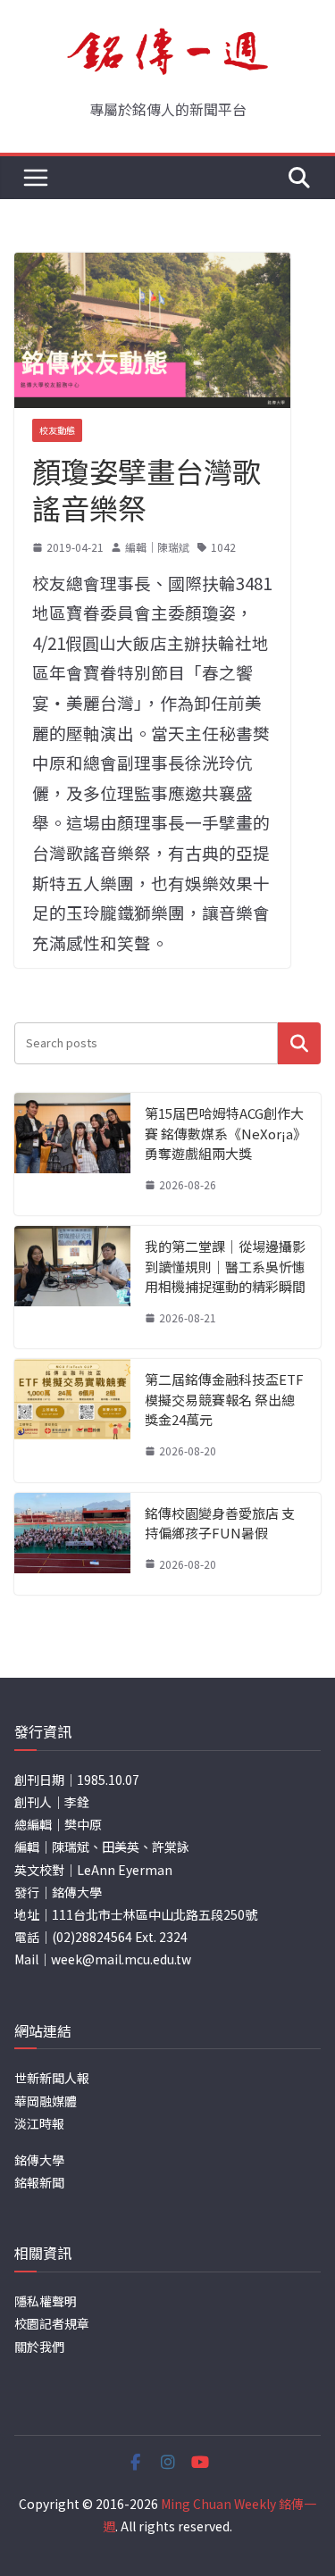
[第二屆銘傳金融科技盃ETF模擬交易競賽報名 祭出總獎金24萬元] (72, 1420)
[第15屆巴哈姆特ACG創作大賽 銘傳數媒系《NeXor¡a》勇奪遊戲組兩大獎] (72, 1154)
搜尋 (299, 1043)
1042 (223, 547)
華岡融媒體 (46, 2101)
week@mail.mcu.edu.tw (121, 1959)
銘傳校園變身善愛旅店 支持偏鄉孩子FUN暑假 (220, 1523)
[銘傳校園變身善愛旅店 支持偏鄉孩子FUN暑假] (72, 1544)
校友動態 (57, 430)
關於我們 (39, 2347)
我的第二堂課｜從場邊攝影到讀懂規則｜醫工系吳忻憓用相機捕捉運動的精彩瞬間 (225, 1266)
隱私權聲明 (46, 2301)
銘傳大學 (39, 2160)
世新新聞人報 (52, 2078)
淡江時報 (39, 2123)
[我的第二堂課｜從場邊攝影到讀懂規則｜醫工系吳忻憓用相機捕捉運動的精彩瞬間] (72, 1287)
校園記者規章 (52, 2323)
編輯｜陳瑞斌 (157, 547)
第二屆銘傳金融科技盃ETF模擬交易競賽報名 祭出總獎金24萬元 (224, 1399)
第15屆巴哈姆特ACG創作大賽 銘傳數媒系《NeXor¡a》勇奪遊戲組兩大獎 (226, 1133)
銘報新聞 (39, 2182)
